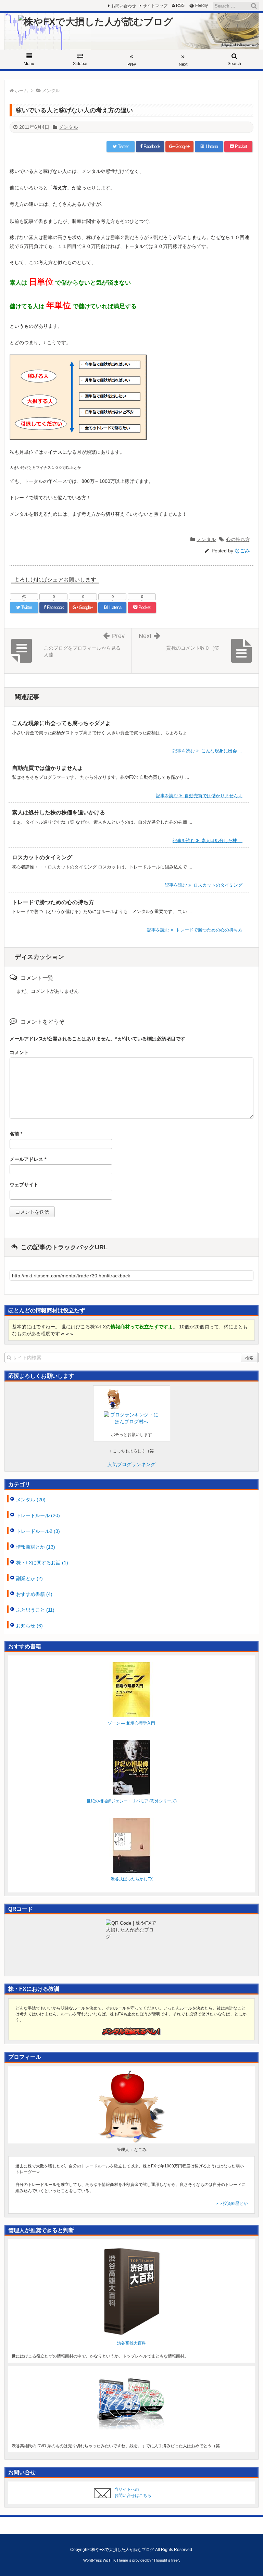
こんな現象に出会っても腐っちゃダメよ (61, 723)
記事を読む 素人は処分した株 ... (208, 841)
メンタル (68, 127)
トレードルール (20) (38, 1515)
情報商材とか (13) (36, 1547)
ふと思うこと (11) (35, 1610)
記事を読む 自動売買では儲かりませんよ (199, 796)
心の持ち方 (238, 539)
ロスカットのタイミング (42, 857)
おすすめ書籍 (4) (34, 1594)
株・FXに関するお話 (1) (42, 1563)
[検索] (254, 6)
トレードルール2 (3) (38, 1531)
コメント (19, 1052)
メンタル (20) (31, 1500)
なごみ (242, 551)
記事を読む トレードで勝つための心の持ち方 (195, 930)
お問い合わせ (124, 6)
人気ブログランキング (131, 1464)
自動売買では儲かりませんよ (48, 768)
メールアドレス (28, 1159)
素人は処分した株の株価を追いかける (59, 812)
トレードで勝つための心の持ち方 (53, 902)
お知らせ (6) (29, 1626)
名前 (16, 1134)
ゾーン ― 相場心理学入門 (131, 1723)
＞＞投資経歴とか (231, 2203)
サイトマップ (155, 6)
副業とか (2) (29, 1578)
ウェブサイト (24, 1185)
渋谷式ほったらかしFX (132, 1879)
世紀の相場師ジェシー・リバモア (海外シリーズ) (132, 1801)
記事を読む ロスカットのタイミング (204, 885)
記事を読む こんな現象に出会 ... (208, 751)
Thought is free (166, 2560)
